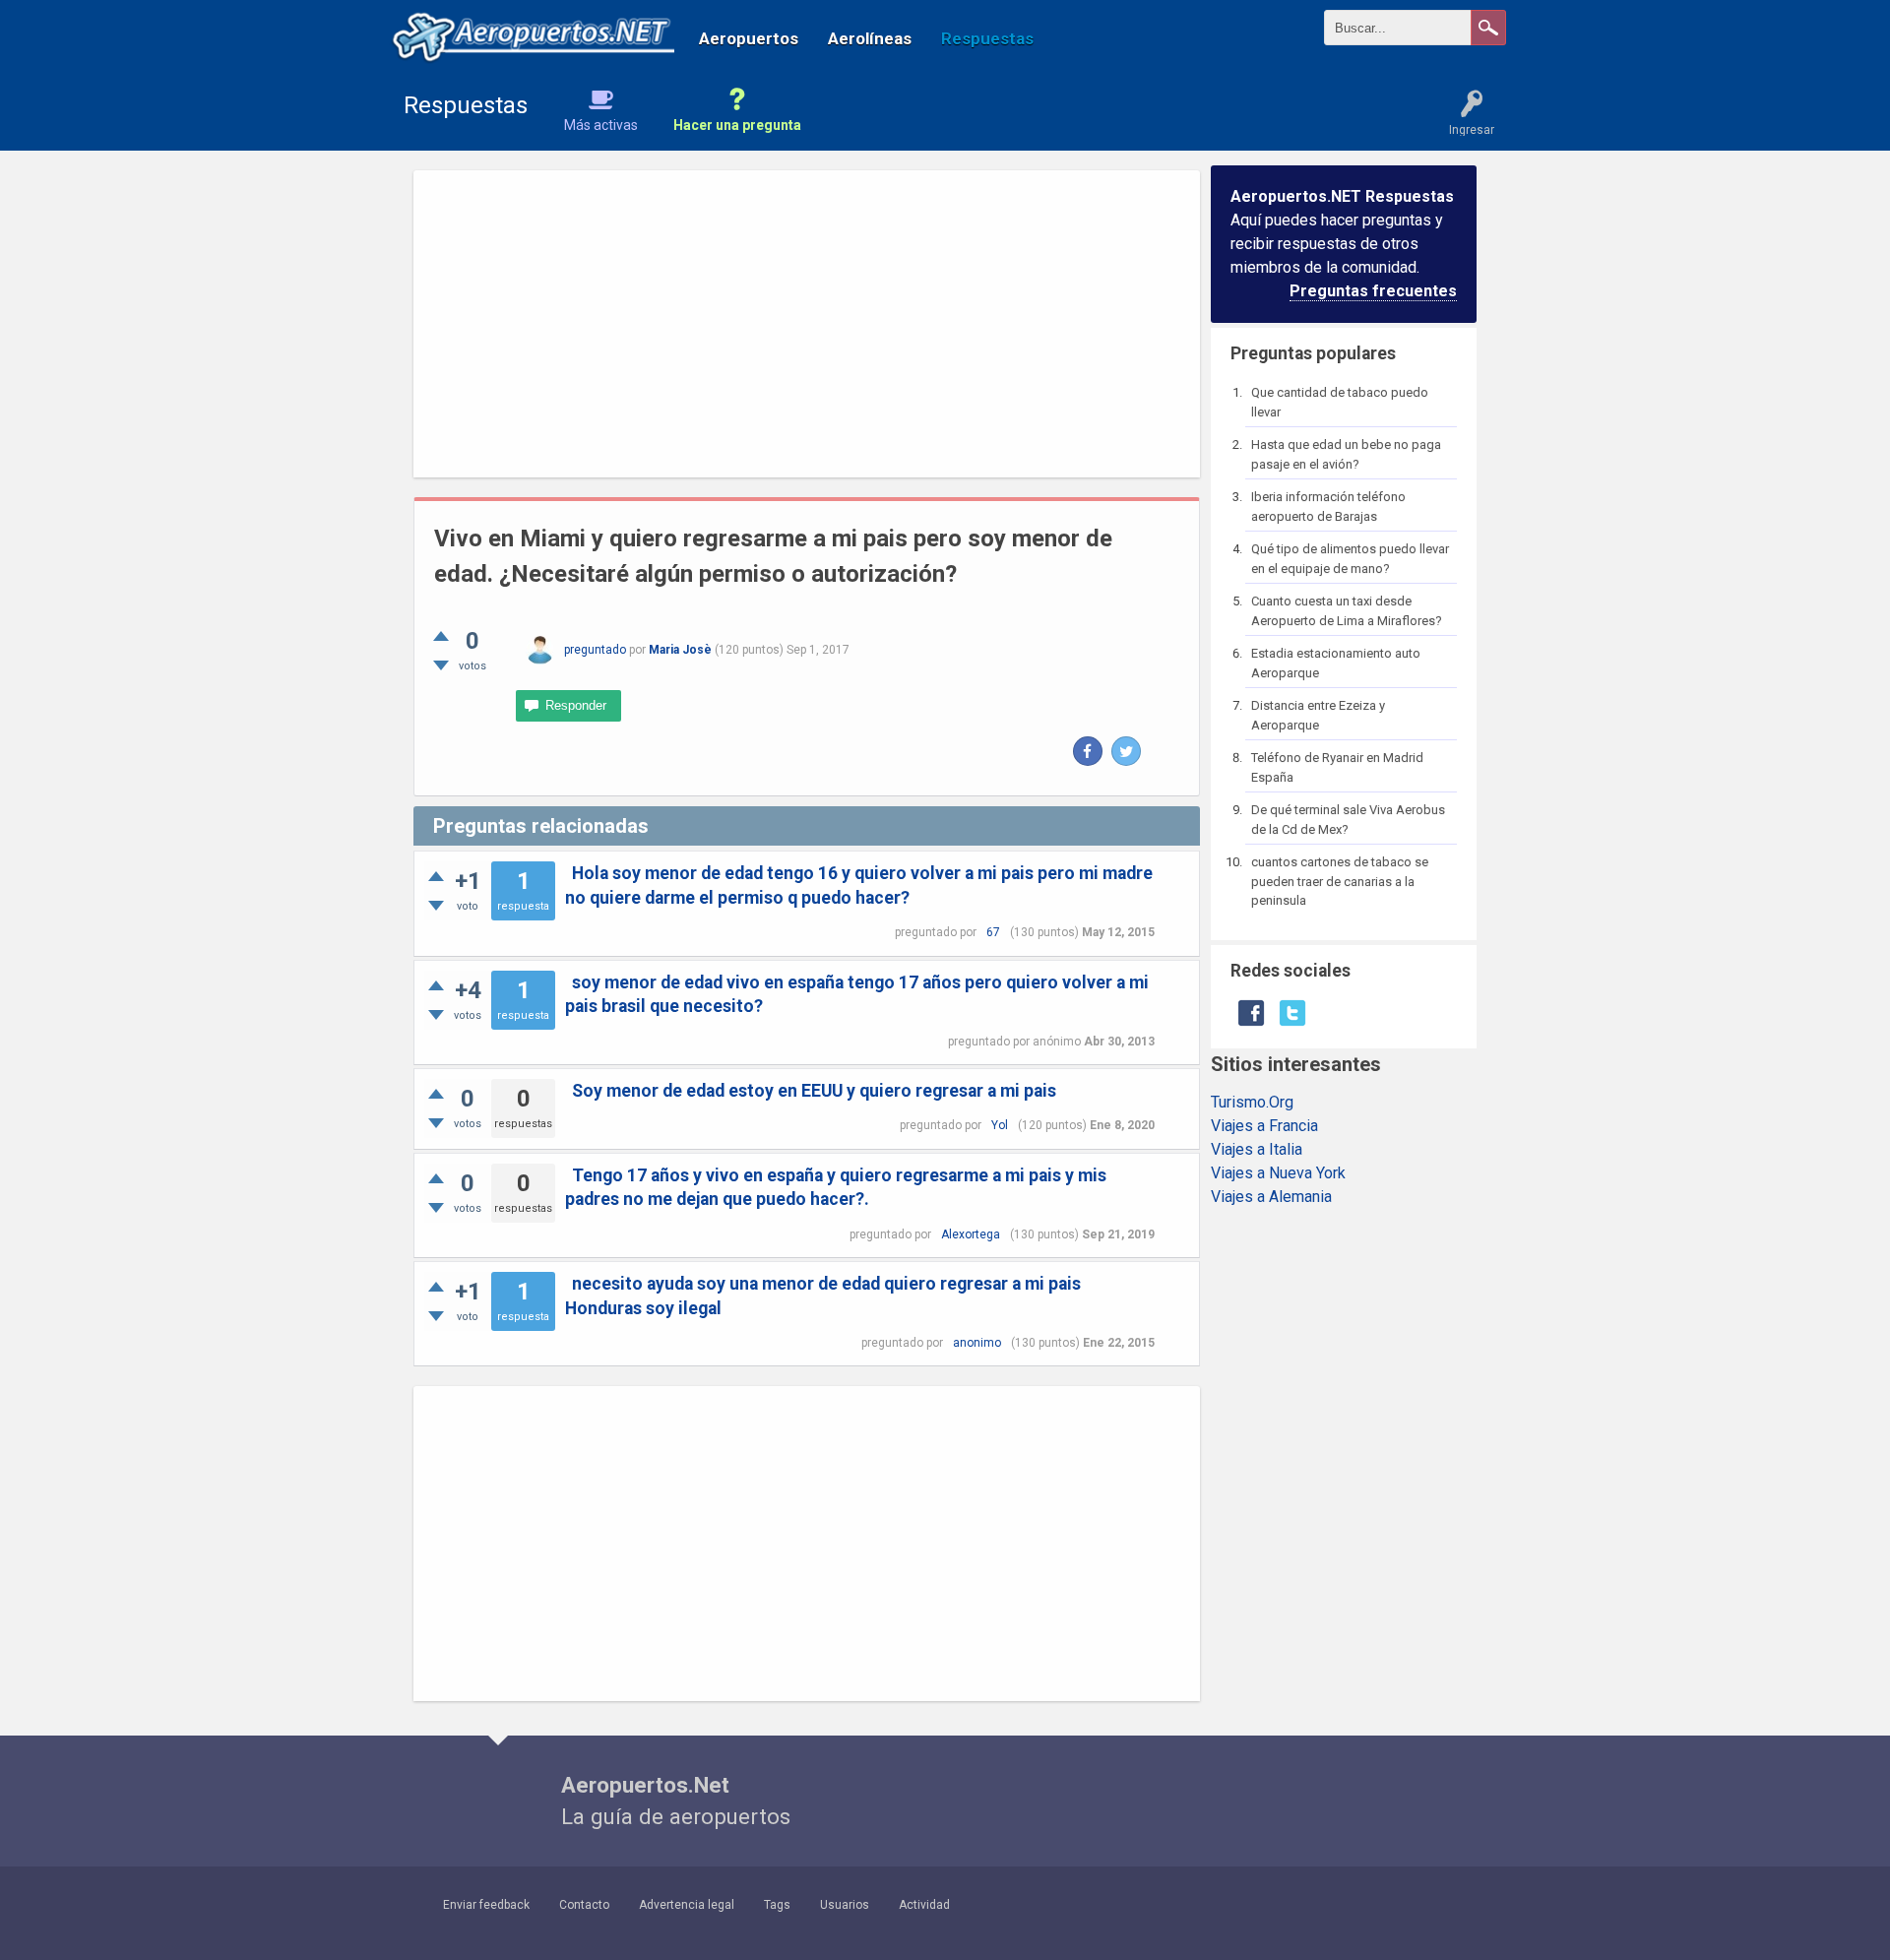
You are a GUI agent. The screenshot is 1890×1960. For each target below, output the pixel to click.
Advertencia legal (687, 1905)
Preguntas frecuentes (1373, 291)
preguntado (595, 650)
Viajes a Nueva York (1278, 1173)
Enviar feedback (486, 1905)
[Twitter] (1126, 751)
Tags (777, 1905)
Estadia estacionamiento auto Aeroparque (1336, 663)
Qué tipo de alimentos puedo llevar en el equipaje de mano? (1350, 559)
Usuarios (845, 1905)
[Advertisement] (807, 324)
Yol (1000, 1125)
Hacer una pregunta (737, 125)
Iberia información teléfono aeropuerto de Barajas (1328, 506)
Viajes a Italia (1257, 1149)
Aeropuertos (749, 38)
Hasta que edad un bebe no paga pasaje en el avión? (1346, 454)
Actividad (924, 1905)
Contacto (584, 1905)
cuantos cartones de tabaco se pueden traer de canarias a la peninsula (1340, 881)
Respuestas (987, 38)
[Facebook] (1088, 751)
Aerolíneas (870, 38)
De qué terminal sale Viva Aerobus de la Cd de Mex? (1348, 820)
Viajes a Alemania (1271, 1197)
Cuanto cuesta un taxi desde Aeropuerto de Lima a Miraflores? (1347, 611)
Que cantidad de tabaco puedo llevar (1340, 402)
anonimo (977, 1343)
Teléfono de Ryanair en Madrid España (1337, 767)
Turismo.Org (1252, 1102)
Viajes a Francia (1264, 1126)
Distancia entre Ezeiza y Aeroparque (1318, 715)
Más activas (601, 125)
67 (993, 932)
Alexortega (971, 1234)
